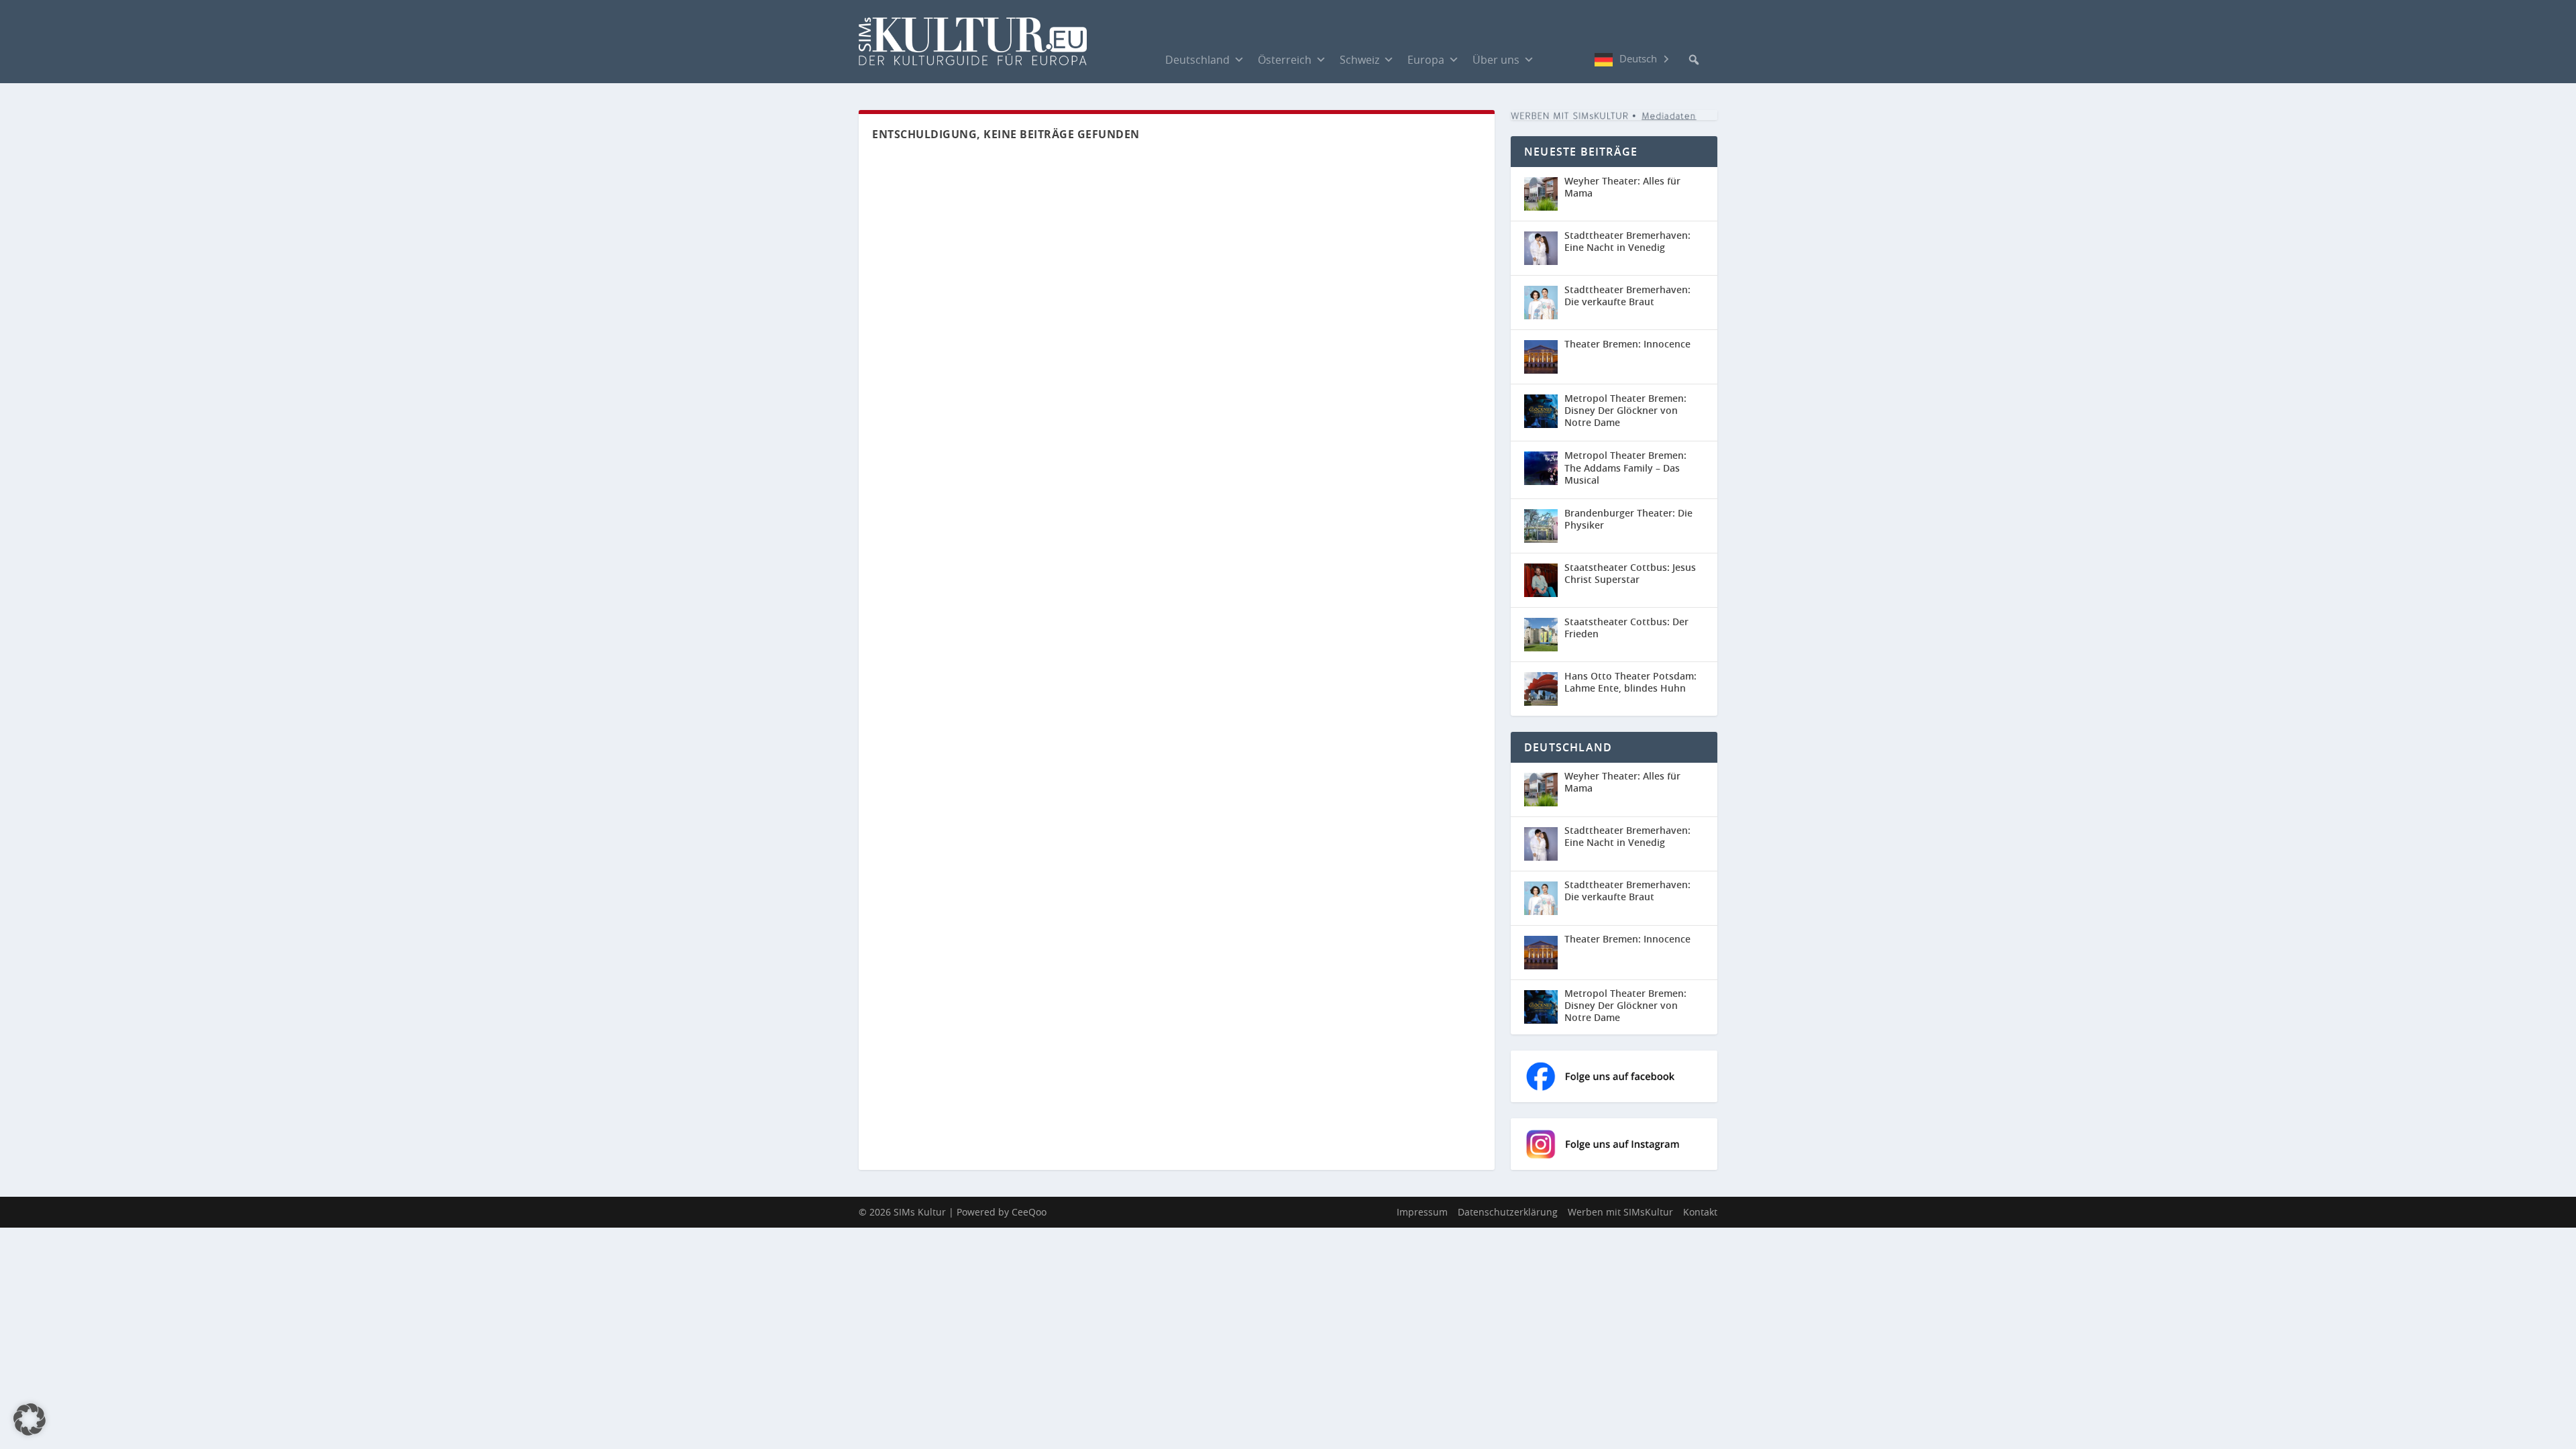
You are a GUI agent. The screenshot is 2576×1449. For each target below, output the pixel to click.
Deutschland (1197, 60)
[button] (1694, 60)
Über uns (1496, 60)
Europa (1426, 60)
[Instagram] (1581, 60)
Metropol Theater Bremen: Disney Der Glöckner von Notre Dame (1625, 410)
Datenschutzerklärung (1508, 1212)
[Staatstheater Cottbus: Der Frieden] (1541, 635)
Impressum (1422, 1212)
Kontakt (1700, 1212)
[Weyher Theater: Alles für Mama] (1541, 194)
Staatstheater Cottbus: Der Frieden (1626, 628)
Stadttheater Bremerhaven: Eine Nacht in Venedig (1627, 241)
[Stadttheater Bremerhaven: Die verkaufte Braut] (1541, 303)
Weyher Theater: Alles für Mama (1622, 187)
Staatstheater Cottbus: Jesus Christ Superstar (1630, 573)
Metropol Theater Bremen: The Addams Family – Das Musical (1625, 467)
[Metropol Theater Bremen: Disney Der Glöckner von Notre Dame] (1541, 411)
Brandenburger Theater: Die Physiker (1628, 519)
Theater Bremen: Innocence (1627, 344)
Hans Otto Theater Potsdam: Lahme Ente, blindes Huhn (1630, 682)
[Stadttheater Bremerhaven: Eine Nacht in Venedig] (1541, 248)
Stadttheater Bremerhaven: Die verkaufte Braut (1627, 296)
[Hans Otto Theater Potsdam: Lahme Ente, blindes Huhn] (1541, 689)
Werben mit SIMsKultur (1620, 1212)
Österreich (1285, 60)
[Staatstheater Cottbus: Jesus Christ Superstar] (1541, 580)
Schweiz (1359, 60)
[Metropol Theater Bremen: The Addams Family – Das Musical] (1541, 468)
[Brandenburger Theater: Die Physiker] (1541, 526)
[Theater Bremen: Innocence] (1541, 357)
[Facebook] (1554, 59)
